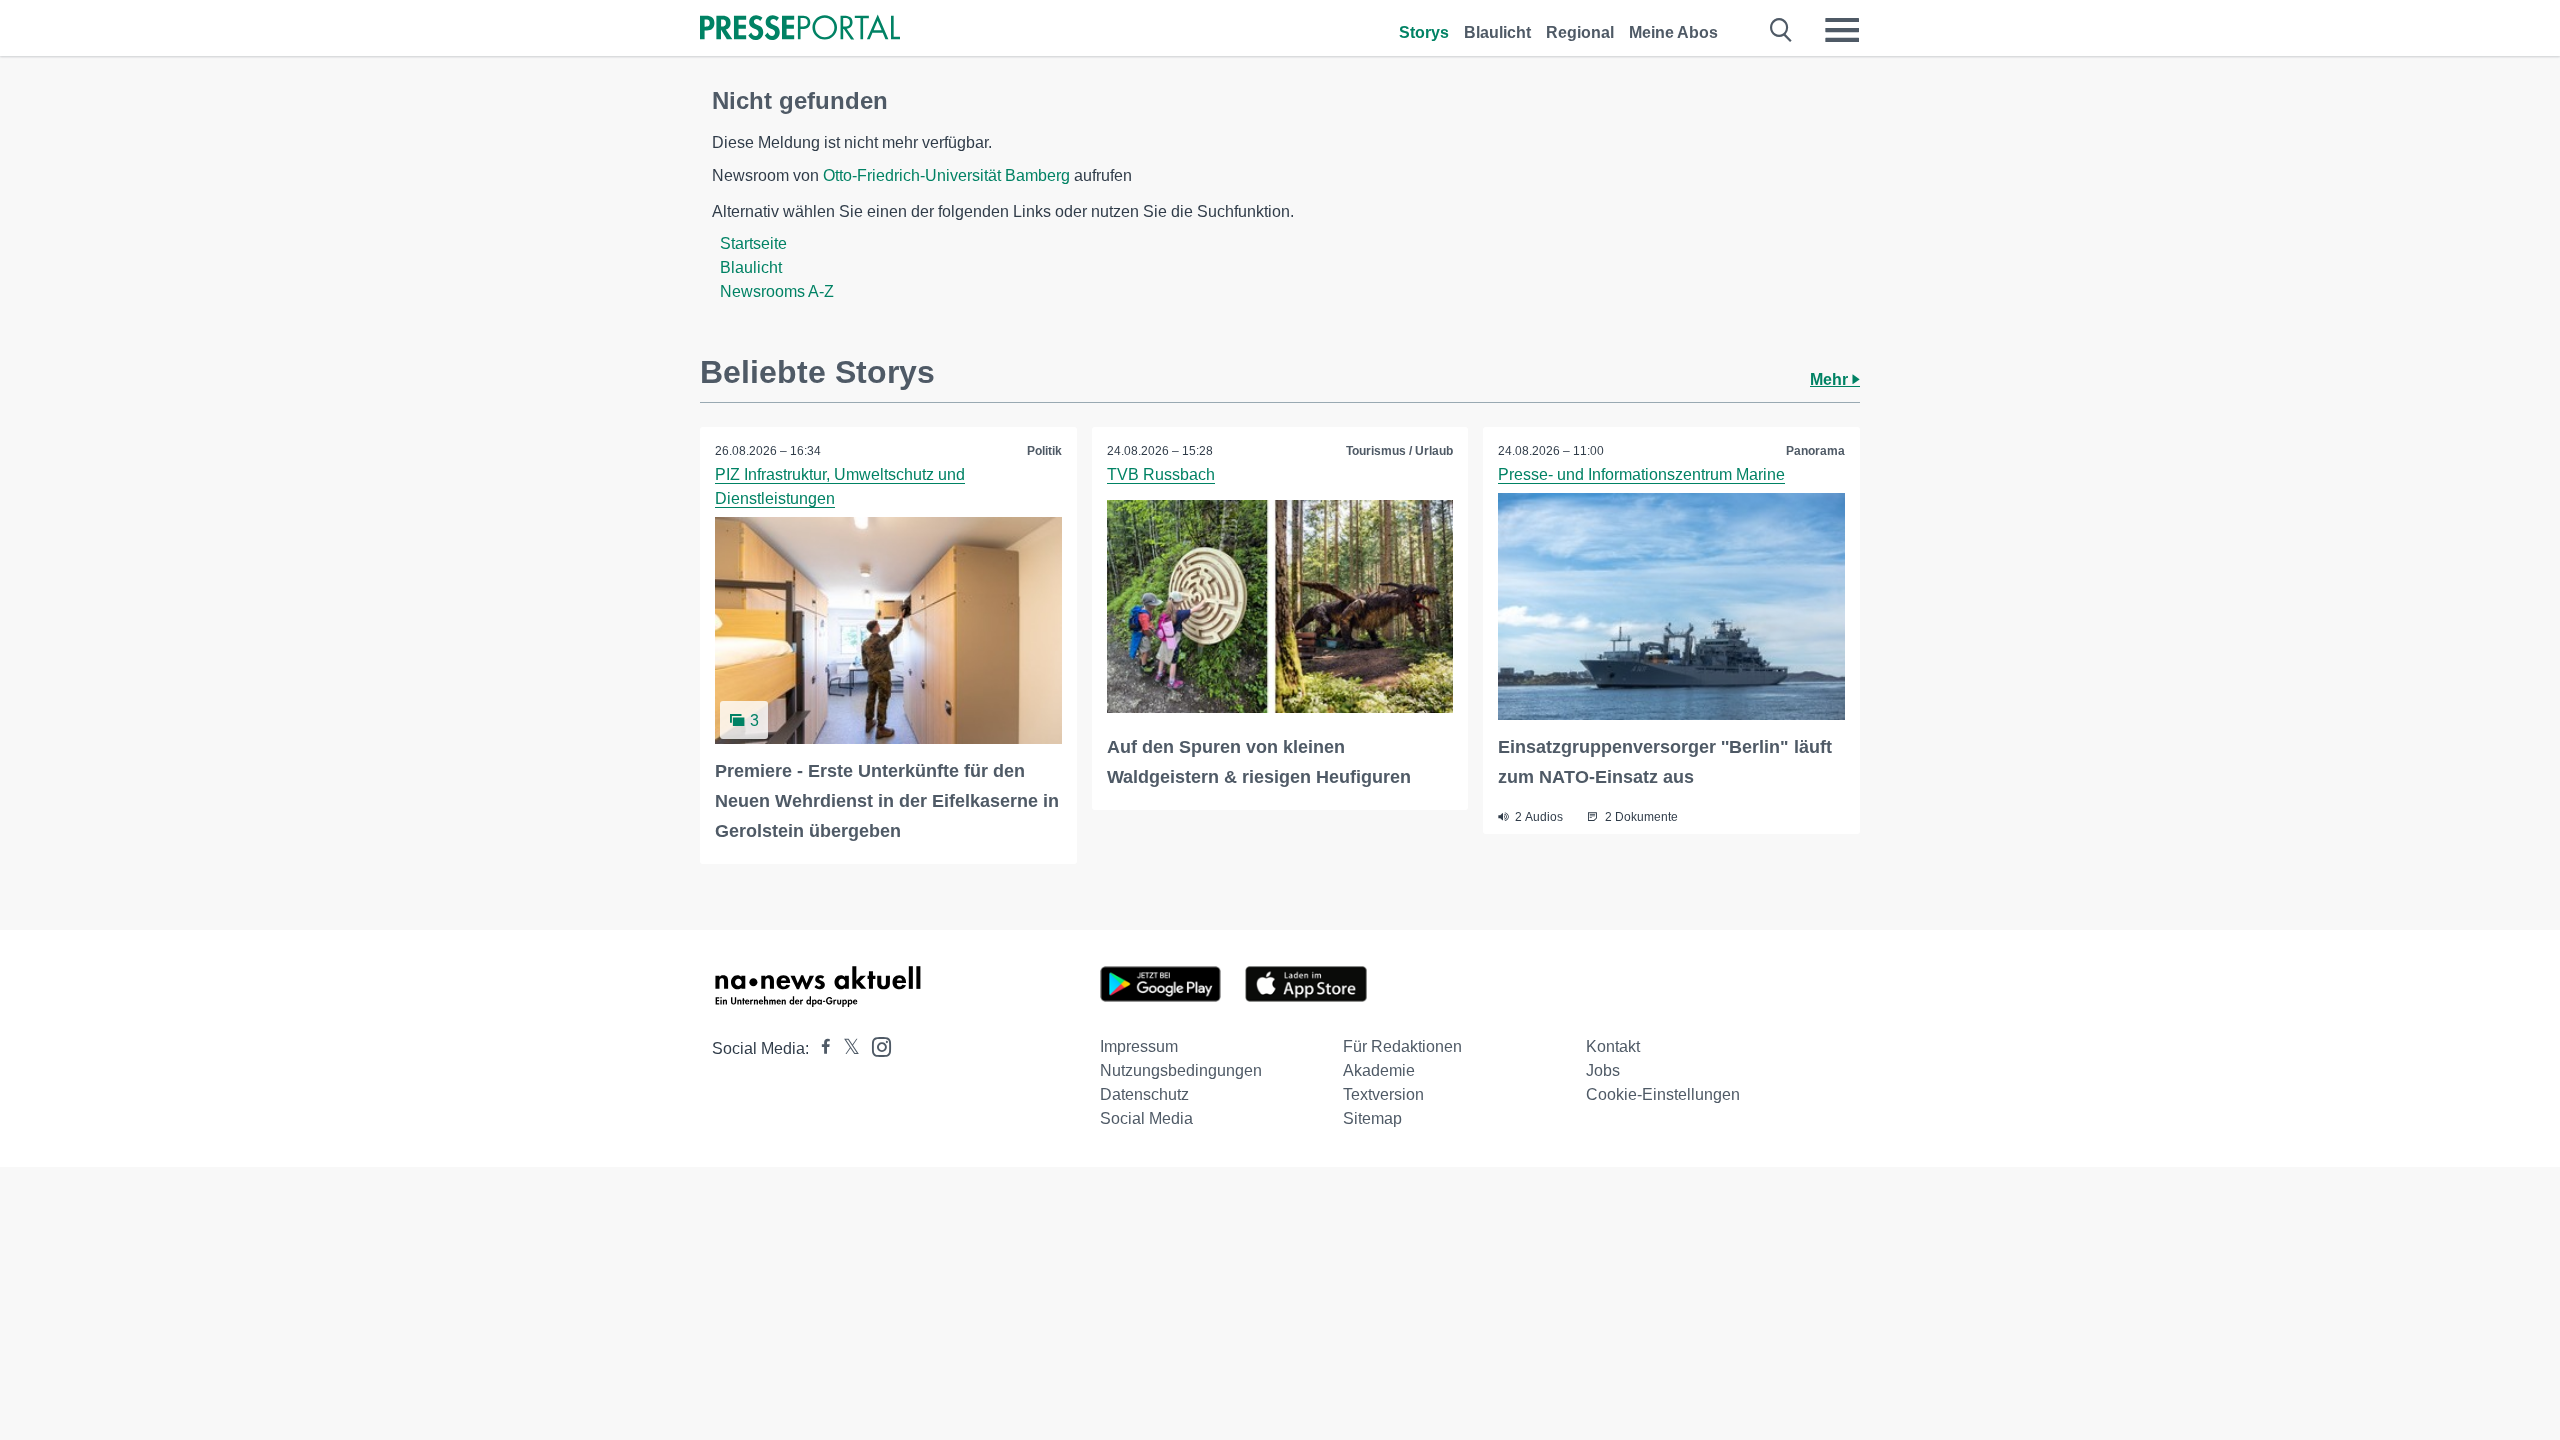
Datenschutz (1144, 1094)
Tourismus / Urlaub (1399, 451)
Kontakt (1613, 1046)
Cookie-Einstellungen (1663, 1094)
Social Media (1146, 1118)
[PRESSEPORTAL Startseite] (800, 29)
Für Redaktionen (1402, 1046)
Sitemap (1372, 1118)
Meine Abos (1673, 32)
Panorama (1815, 451)
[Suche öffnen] (1781, 30)
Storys (1424, 32)
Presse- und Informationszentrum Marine (1641, 474)
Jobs (1603, 1070)
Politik (1044, 451)
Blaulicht (1497, 32)
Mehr (1831, 379)
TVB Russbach (1161, 474)
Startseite (753, 243)
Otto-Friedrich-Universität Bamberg (946, 175)
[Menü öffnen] (1842, 30)
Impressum (1139, 1046)
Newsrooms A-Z (777, 291)
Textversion (1383, 1094)
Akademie (1379, 1070)
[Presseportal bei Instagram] (875, 1045)
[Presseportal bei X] (845, 1048)
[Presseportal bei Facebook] (820, 1048)
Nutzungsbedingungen (1181, 1070)
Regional (1580, 32)
